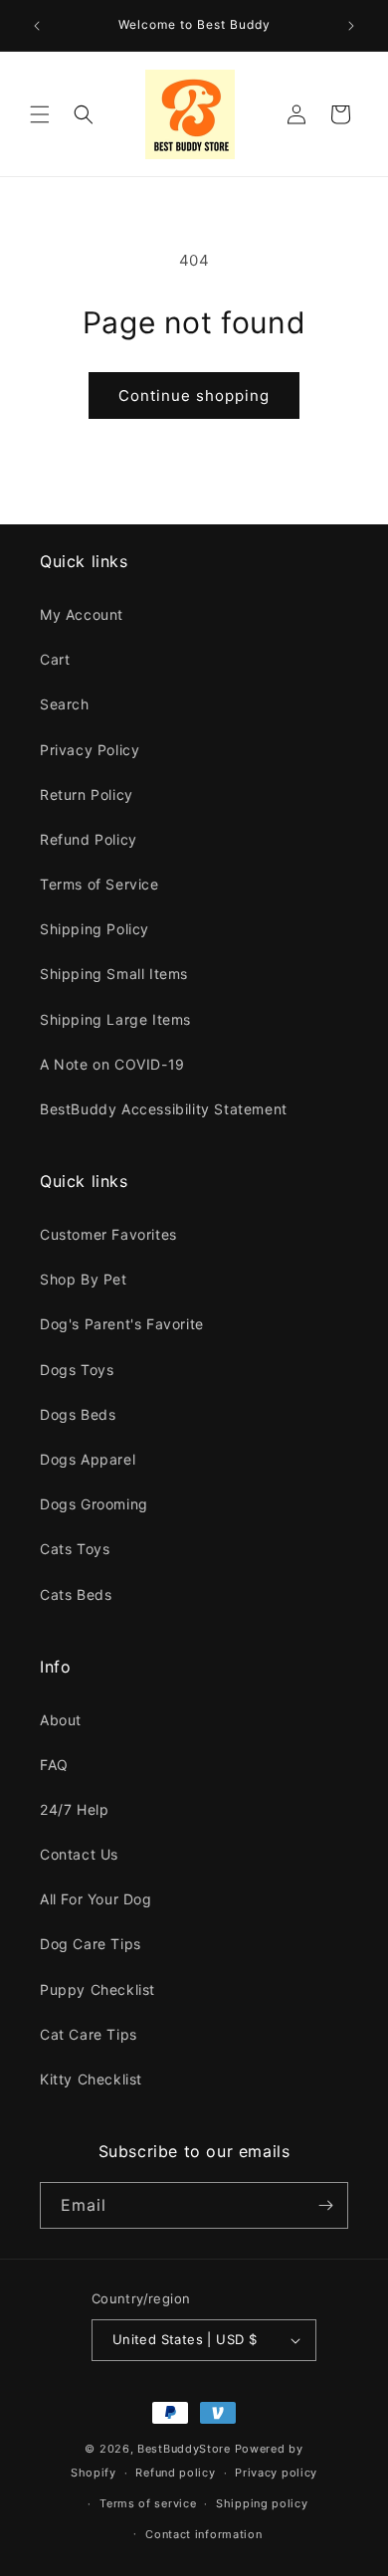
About (61, 1720)
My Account (82, 614)
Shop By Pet (84, 1279)
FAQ (54, 1765)
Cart (55, 659)
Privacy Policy (90, 750)
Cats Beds (76, 1594)
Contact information (203, 2534)
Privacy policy (276, 2473)
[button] (40, 114)
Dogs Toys (77, 1370)
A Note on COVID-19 (112, 1064)
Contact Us (79, 1854)
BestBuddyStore (184, 2449)
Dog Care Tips (91, 1944)
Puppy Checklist (97, 1989)
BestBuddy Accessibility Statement (164, 1109)
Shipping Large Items (115, 1019)
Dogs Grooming (94, 1504)
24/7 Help (74, 1809)
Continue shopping (194, 396)
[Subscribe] (325, 2205)
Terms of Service (99, 884)
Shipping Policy (95, 929)
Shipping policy (262, 2503)
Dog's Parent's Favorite (122, 1324)
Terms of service (148, 2503)
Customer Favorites (108, 1234)
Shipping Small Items (114, 974)
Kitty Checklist (91, 2079)
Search (65, 704)
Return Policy (87, 794)
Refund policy (175, 2473)
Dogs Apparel (88, 1459)
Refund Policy (89, 839)
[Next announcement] (351, 26)
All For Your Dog (96, 1899)
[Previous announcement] (37, 26)
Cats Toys (75, 1549)
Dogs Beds (78, 1414)
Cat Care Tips (89, 2034)
